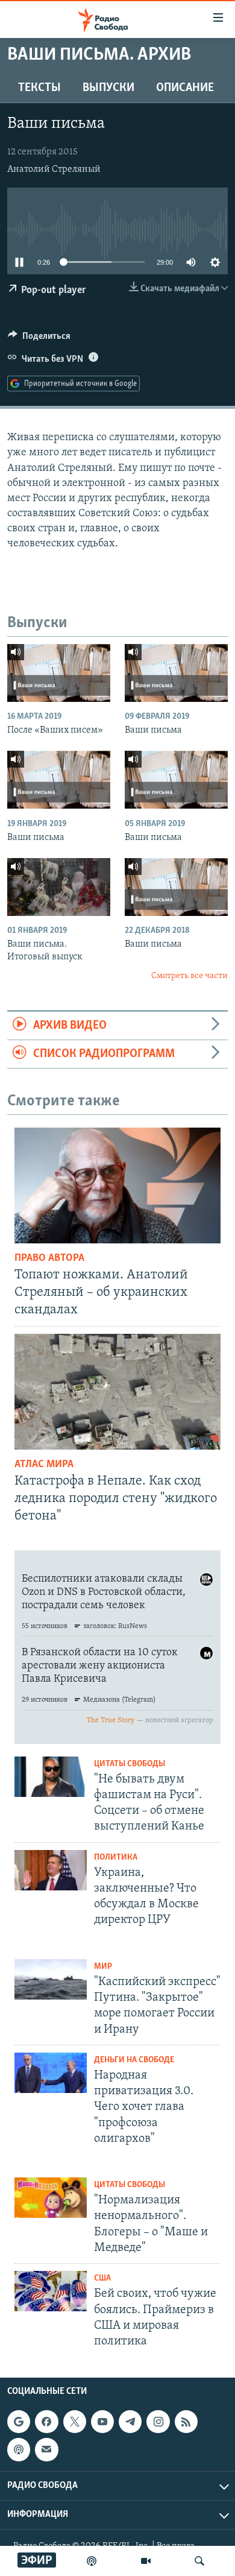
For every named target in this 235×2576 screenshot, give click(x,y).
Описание (185, 88)
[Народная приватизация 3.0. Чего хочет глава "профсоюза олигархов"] (51, 2073)
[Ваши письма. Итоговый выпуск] (59, 887)
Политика (116, 1858)
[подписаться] (46, 2449)
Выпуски (108, 88)
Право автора (49, 1258)
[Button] (39, 339)
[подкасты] (92, 2561)
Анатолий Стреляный (54, 169)
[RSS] (186, 2422)
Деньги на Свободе (134, 2060)
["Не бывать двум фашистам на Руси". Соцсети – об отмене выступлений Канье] (51, 1777)
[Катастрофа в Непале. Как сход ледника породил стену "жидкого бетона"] (117, 1392)
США (102, 2278)
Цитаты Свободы (130, 1764)
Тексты (39, 88)
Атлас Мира (44, 1465)
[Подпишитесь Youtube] (102, 2422)
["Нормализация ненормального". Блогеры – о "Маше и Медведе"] (51, 2198)
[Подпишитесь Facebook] (46, 2422)
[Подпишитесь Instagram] (158, 2422)
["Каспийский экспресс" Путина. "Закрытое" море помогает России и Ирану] (51, 1979)
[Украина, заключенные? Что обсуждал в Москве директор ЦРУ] (51, 1870)
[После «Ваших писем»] (59, 673)
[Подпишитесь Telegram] (130, 2422)
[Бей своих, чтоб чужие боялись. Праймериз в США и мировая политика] (51, 2291)
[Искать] (199, 2561)
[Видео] (146, 2561)
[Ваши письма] (176, 673)
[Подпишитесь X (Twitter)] (75, 2422)
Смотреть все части (190, 976)
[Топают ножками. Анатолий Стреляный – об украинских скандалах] (117, 1185)
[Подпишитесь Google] (19, 2422)
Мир (103, 1967)
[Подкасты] (19, 2449)
